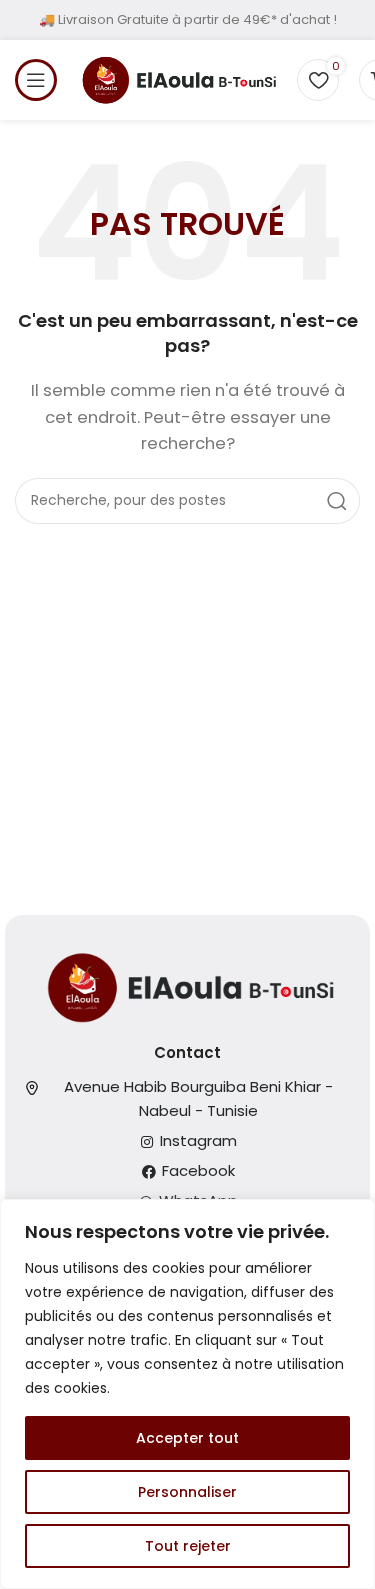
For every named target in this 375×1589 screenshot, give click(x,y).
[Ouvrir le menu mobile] (36, 80)
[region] (187, 1394)
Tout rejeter (188, 1546)
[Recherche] (337, 501)
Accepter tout (187, 1438)
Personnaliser (187, 1492)
